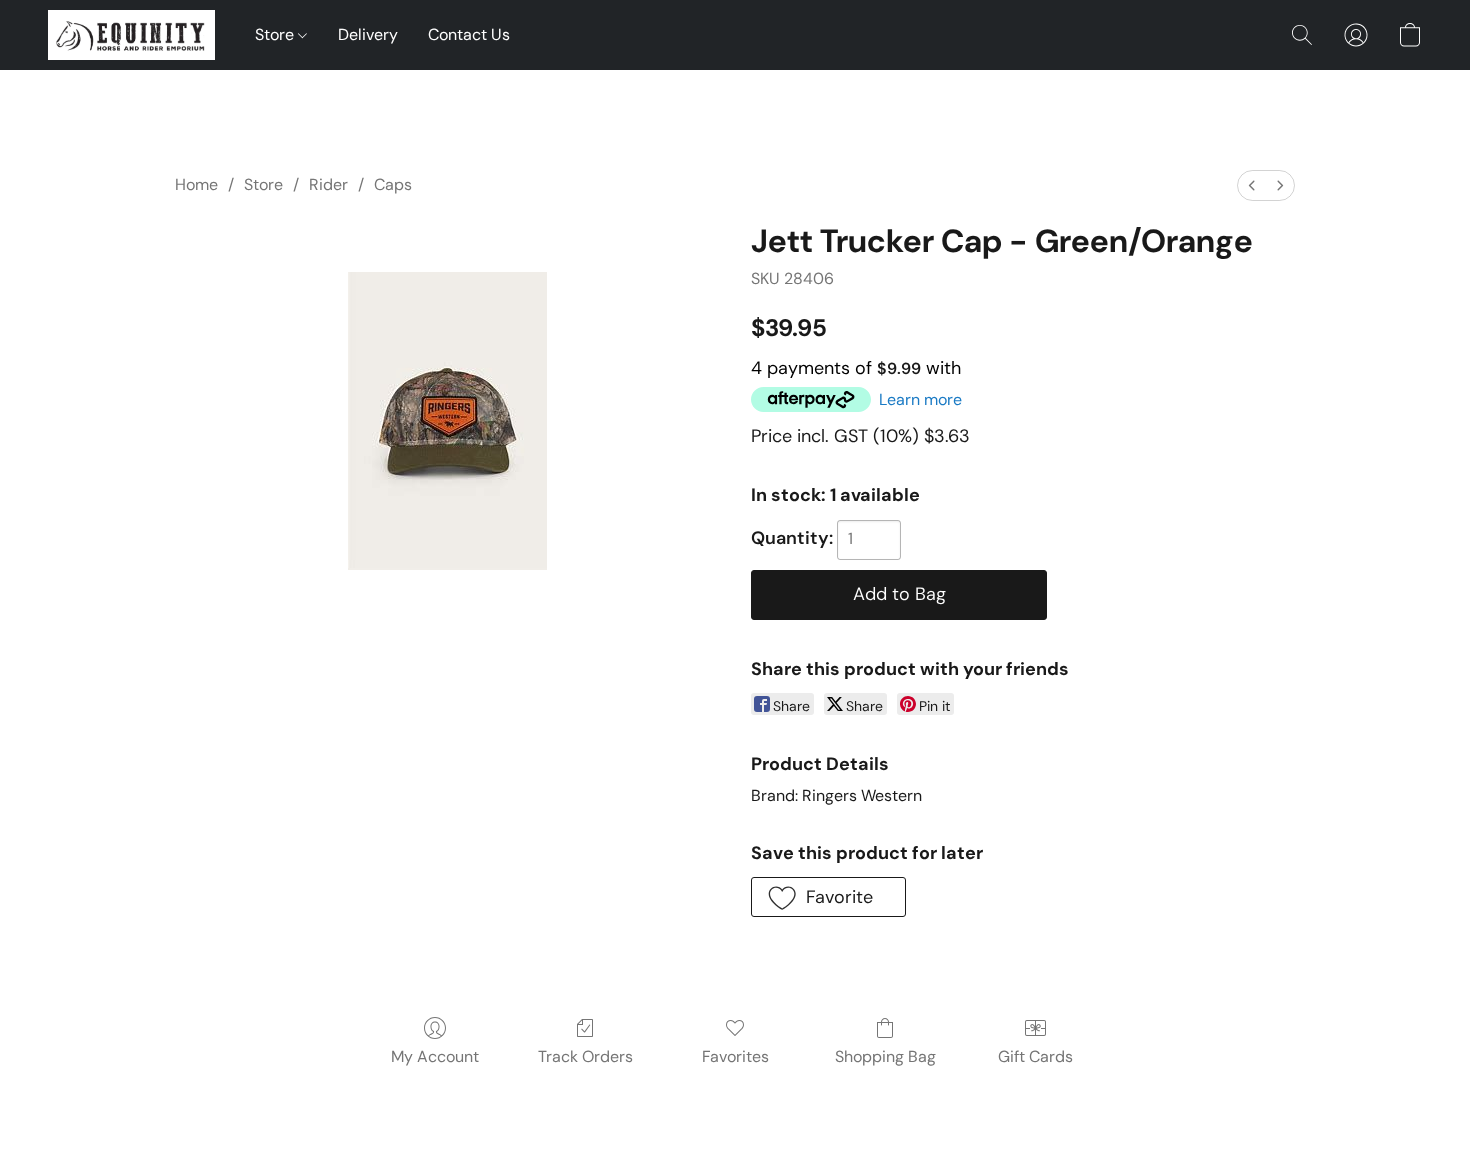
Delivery (368, 34)
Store (276, 34)
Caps (393, 184)
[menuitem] (1252, 185)
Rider (328, 184)
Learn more (920, 399)
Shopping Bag (885, 1056)
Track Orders (585, 1056)
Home (196, 184)
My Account (435, 1056)
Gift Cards (1035, 1056)
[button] (131, 35)
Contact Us (469, 34)
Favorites (735, 1056)
